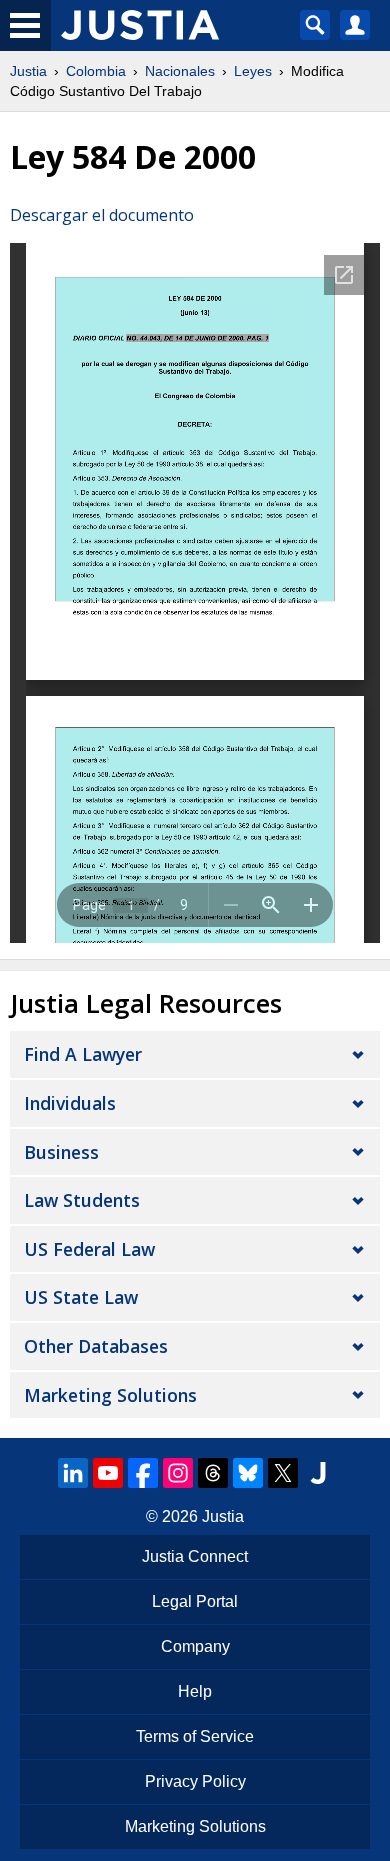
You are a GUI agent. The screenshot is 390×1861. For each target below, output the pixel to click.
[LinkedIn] (73, 1473)
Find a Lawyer (83, 1054)
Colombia (96, 71)
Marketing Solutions (110, 1395)
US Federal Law (89, 1249)
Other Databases (96, 1346)
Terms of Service (195, 1736)
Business (61, 1152)
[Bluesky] (248, 1473)
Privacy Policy (195, 1781)
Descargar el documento (102, 215)
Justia (28, 71)
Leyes (253, 71)
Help (195, 1691)
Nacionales (180, 71)
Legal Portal (195, 1601)
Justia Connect (195, 1556)
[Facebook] (143, 1473)
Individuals (70, 1103)
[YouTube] (108, 1473)
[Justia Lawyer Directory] (318, 1473)
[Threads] (213, 1473)
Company (195, 1646)
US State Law (81, 1297)
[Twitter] (283, 1473)
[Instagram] (178, 1473)
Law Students (82, 1200)
